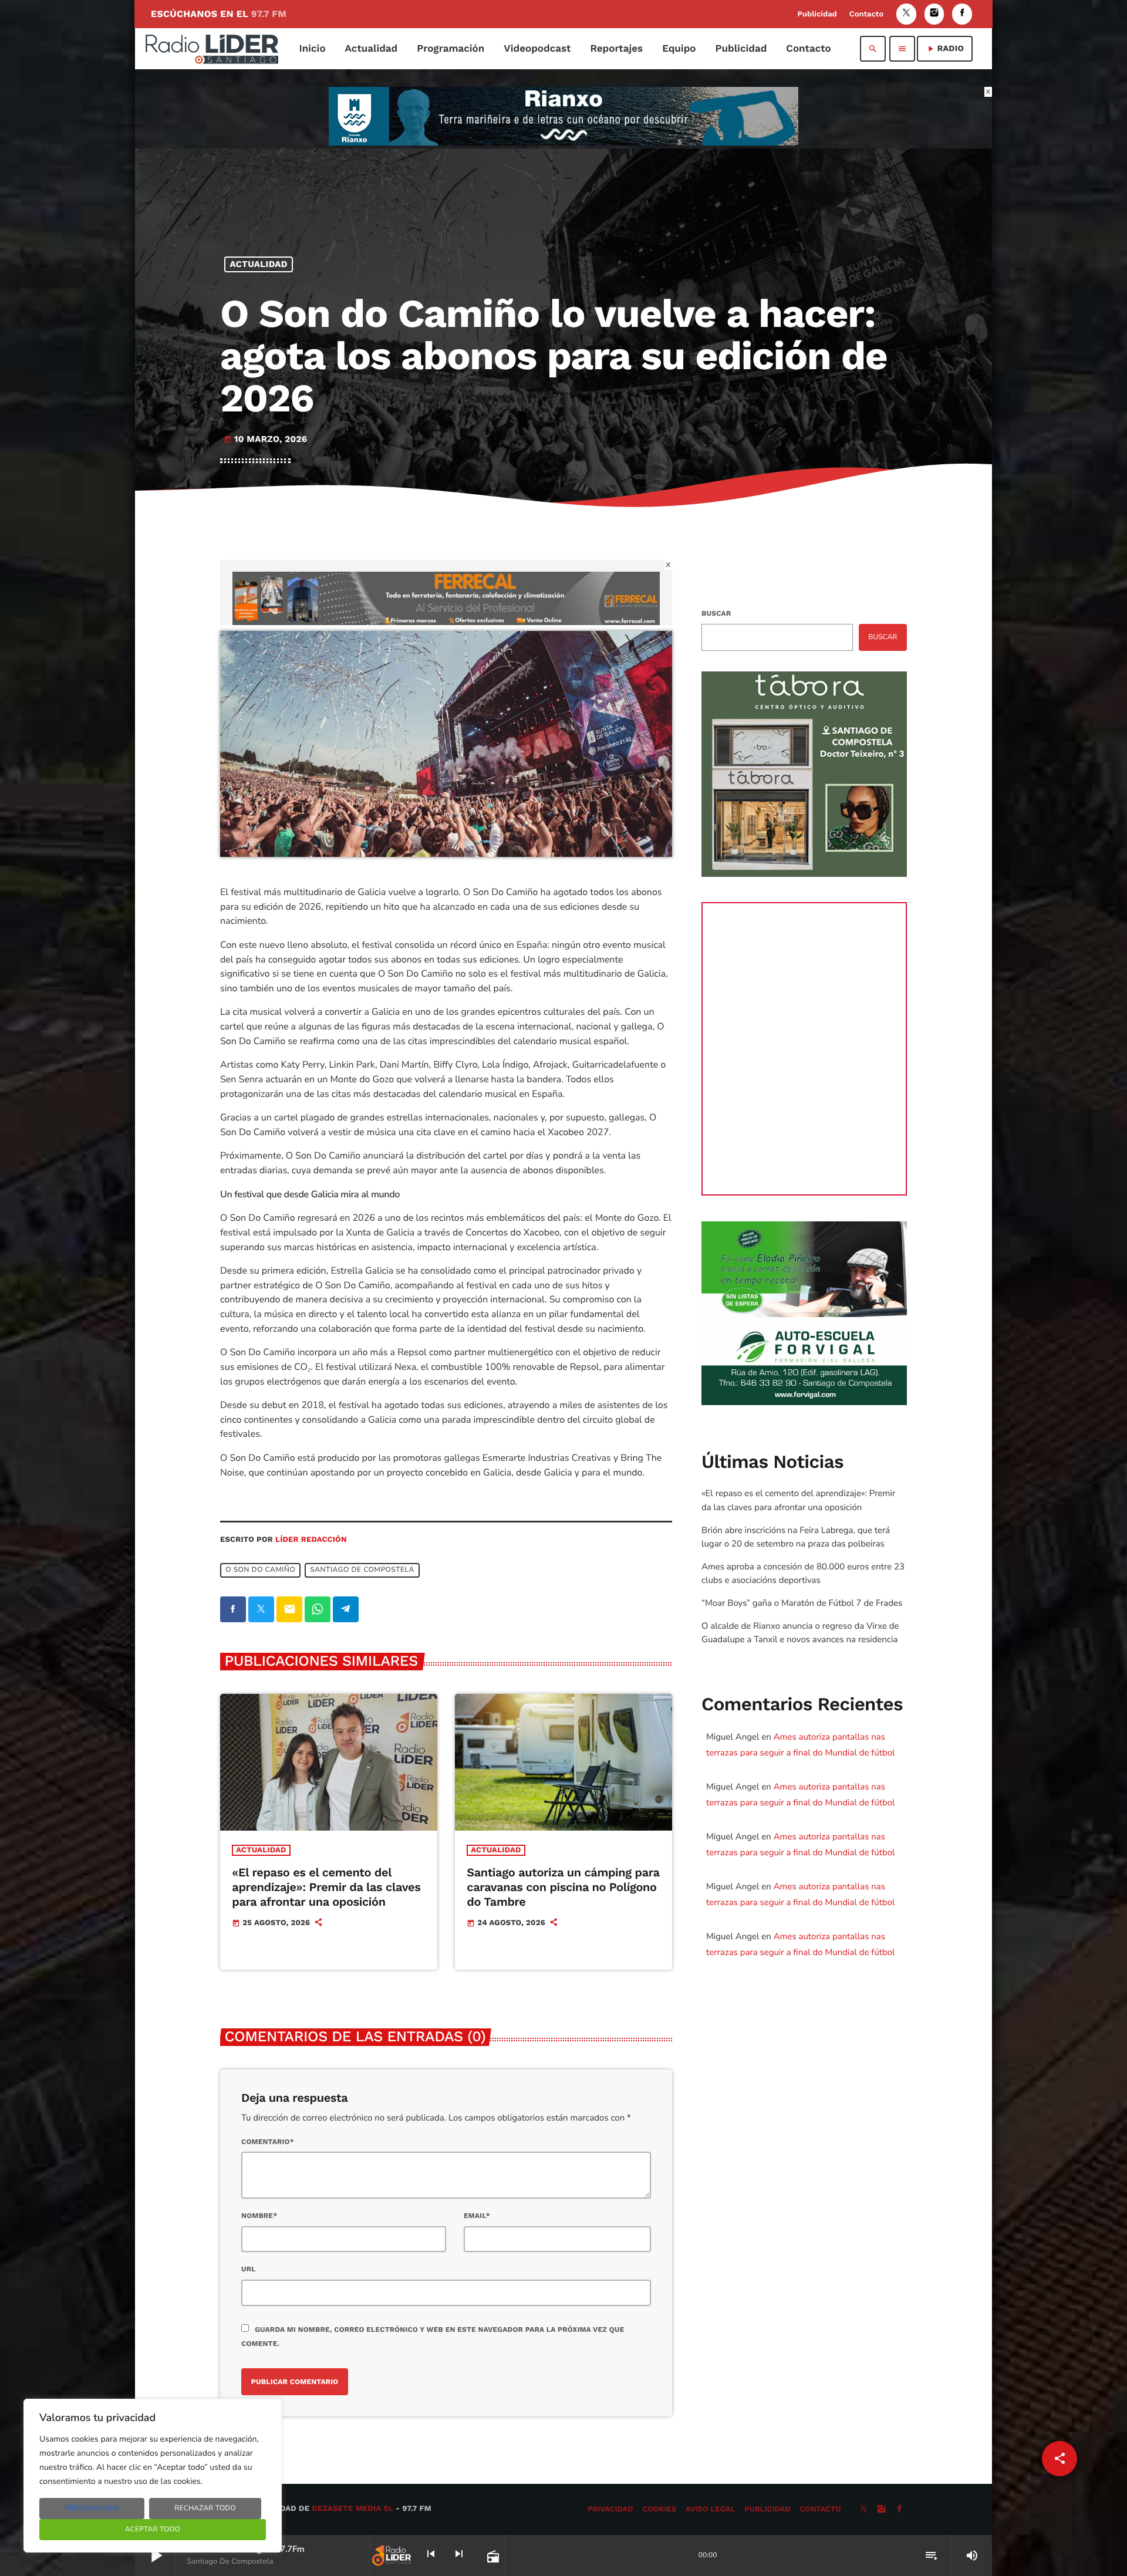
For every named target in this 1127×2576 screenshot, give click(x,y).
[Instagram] (934, 14)
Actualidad (259, 264)
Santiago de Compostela (362, 1570)
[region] (153, 2476)
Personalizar (92, 2509)
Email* (477, 2216)
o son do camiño (260, 1570)
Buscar (716, 613)
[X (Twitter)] (906, 14)
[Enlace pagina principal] (212, 49)
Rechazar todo (205, 2509)
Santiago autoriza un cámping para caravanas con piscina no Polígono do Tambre (563, 1887)
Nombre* (259, 2216)
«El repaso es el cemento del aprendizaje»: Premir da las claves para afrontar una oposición (326, 1887)
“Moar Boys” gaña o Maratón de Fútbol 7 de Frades (802, 1603)
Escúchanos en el (219, 14)
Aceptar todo (153, 2530)
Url (249, 2269)
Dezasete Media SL (352, 2509)
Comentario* (268, 2142)
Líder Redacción (311, 1540)
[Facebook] (962, 14)
